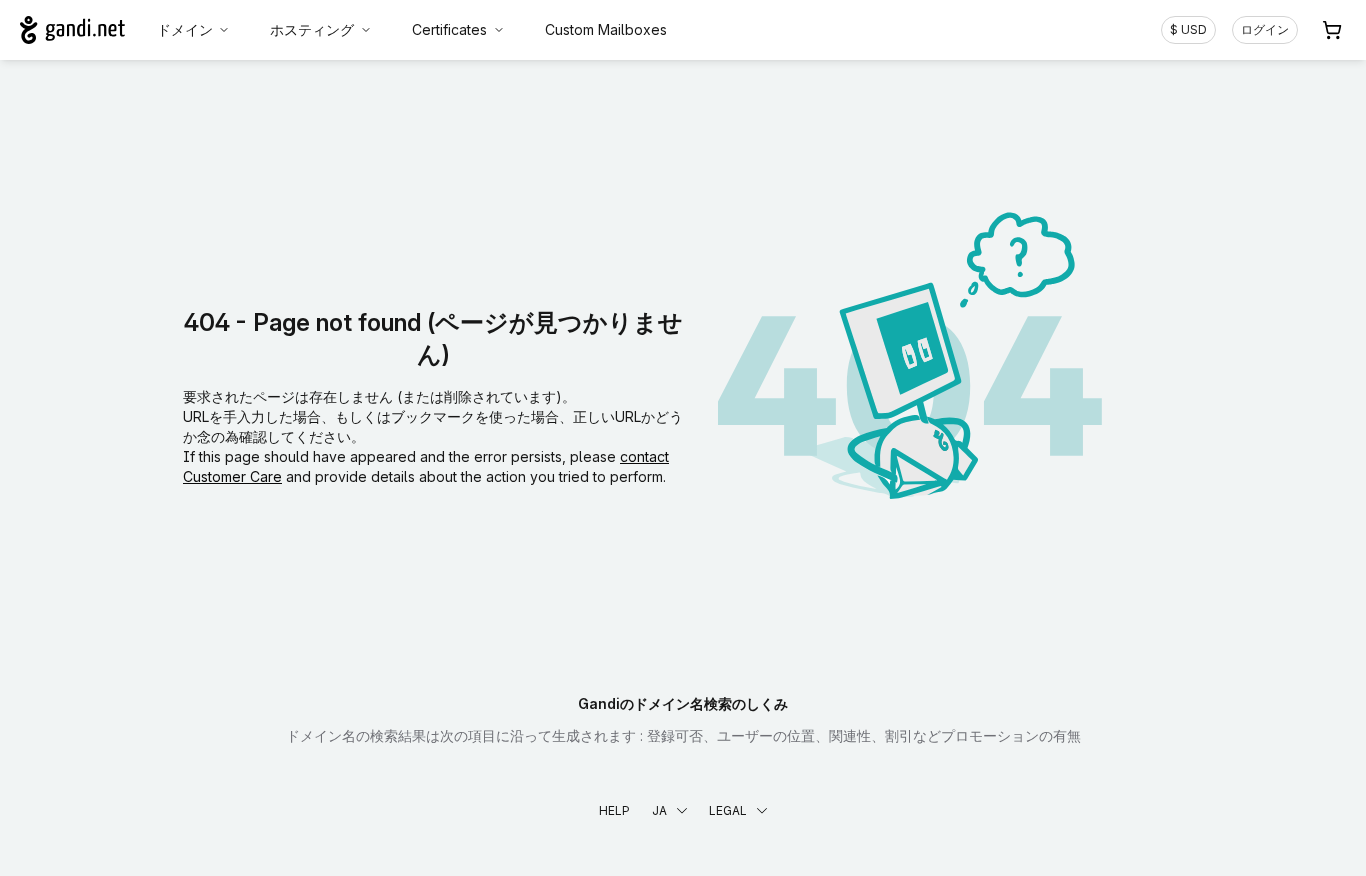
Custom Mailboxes (606, 29)
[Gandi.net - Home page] (72, 30)
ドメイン (185, 29)
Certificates (449, 29)
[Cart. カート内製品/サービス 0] (1332, 30)
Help (614, 810)
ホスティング (312, 29)
